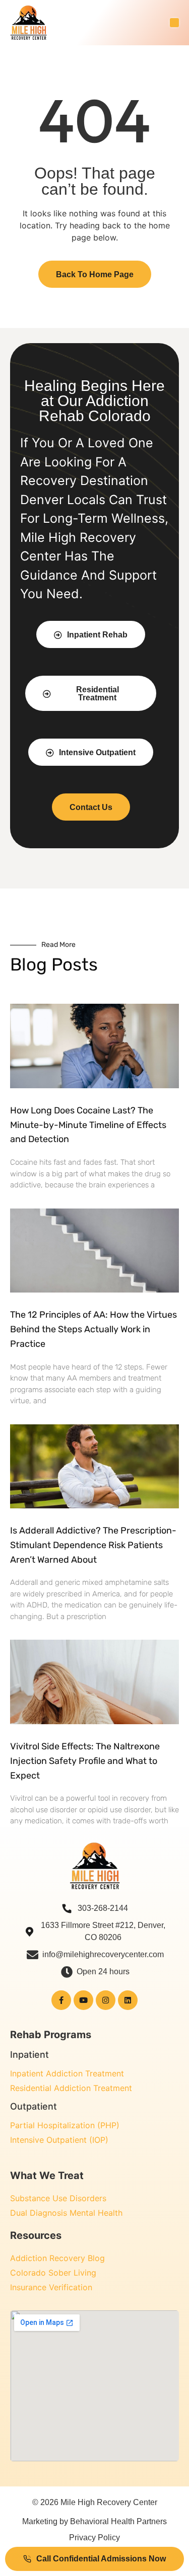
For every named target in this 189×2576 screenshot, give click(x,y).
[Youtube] (83, 2000)
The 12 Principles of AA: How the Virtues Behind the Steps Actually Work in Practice (93, 1329)
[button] (174, 23)
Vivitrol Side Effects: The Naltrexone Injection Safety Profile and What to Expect (85, 1761)
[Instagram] (106, 2000)
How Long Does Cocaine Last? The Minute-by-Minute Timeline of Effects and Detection (88, 1125)
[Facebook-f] (61, 2000)
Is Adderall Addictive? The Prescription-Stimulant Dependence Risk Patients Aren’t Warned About (93, 1545)
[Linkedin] (128, 2000)
